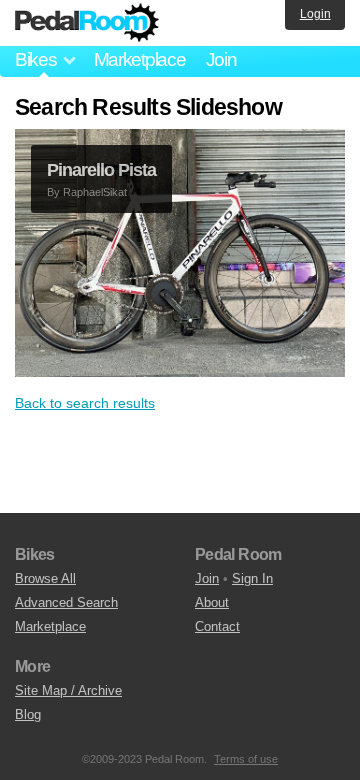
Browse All (45, 578)
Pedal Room (87, 23)
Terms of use (246, 759)
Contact (217, 626)
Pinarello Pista (101, 170)
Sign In (252, 578)
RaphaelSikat (95, 192)
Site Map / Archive (68, 690)
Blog (28, 714)
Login (315, 14)
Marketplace (140, 59)
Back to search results (85, 403)
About (212, 602)
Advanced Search (66, 602)
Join (221, 59)
